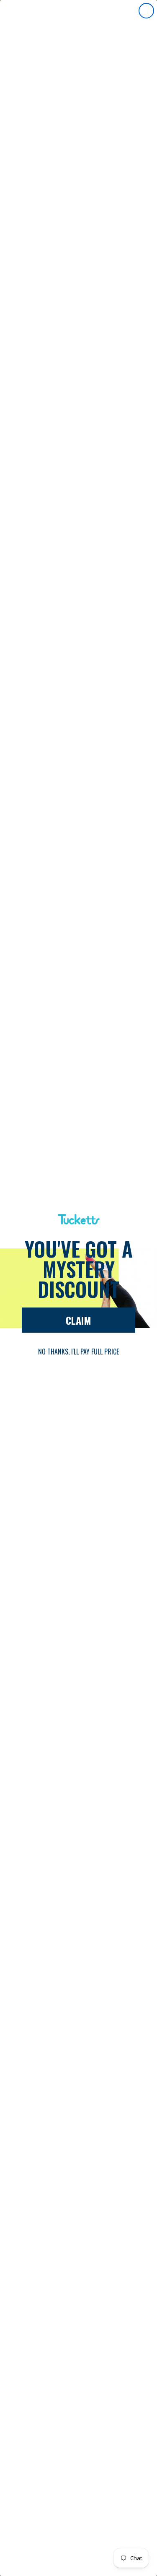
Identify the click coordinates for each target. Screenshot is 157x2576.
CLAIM (78, 1320)
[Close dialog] (146, 11)
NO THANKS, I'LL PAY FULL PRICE (78, 1352)
